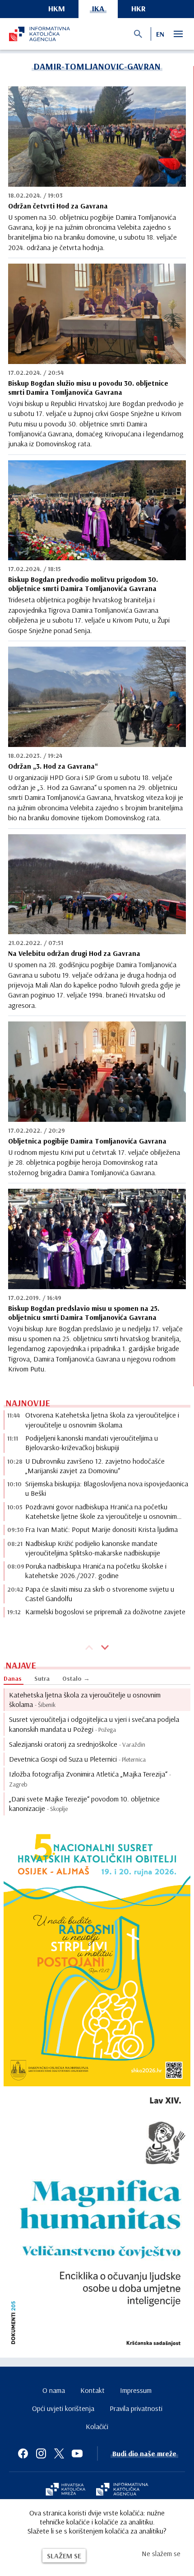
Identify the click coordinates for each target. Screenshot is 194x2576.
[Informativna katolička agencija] (122, 2490)
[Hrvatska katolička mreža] (65, 2490)
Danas (13, 1678)
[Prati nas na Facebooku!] (23, 2453)
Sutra (42, 1678)
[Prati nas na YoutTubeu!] (77, 2453)
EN (160, 34)
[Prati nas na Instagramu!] (41, 2453)
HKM (57, 8)
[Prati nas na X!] (59, 2453)
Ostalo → (76, 1678)
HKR (139, 8)
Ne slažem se (161, 2553)
